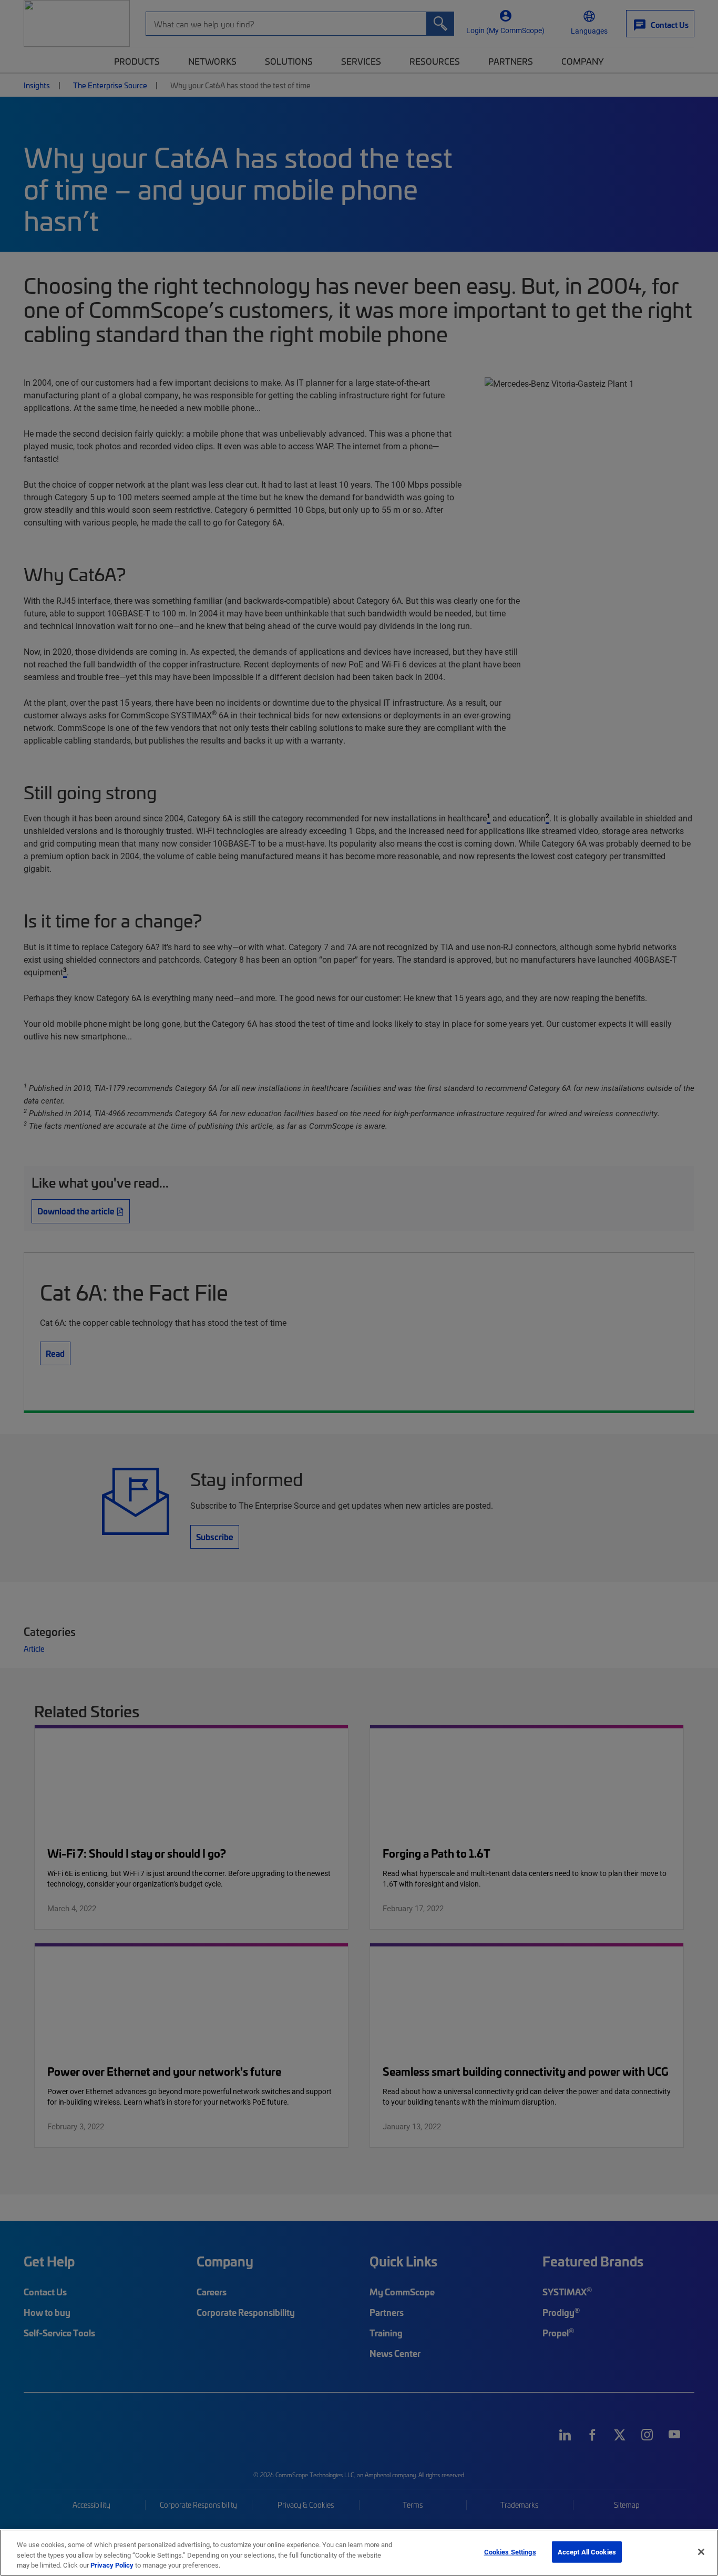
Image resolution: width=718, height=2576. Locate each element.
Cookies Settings (510, 2551)
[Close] (701, 2552)
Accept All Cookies (587, 2551)
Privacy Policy (112, 2565)
